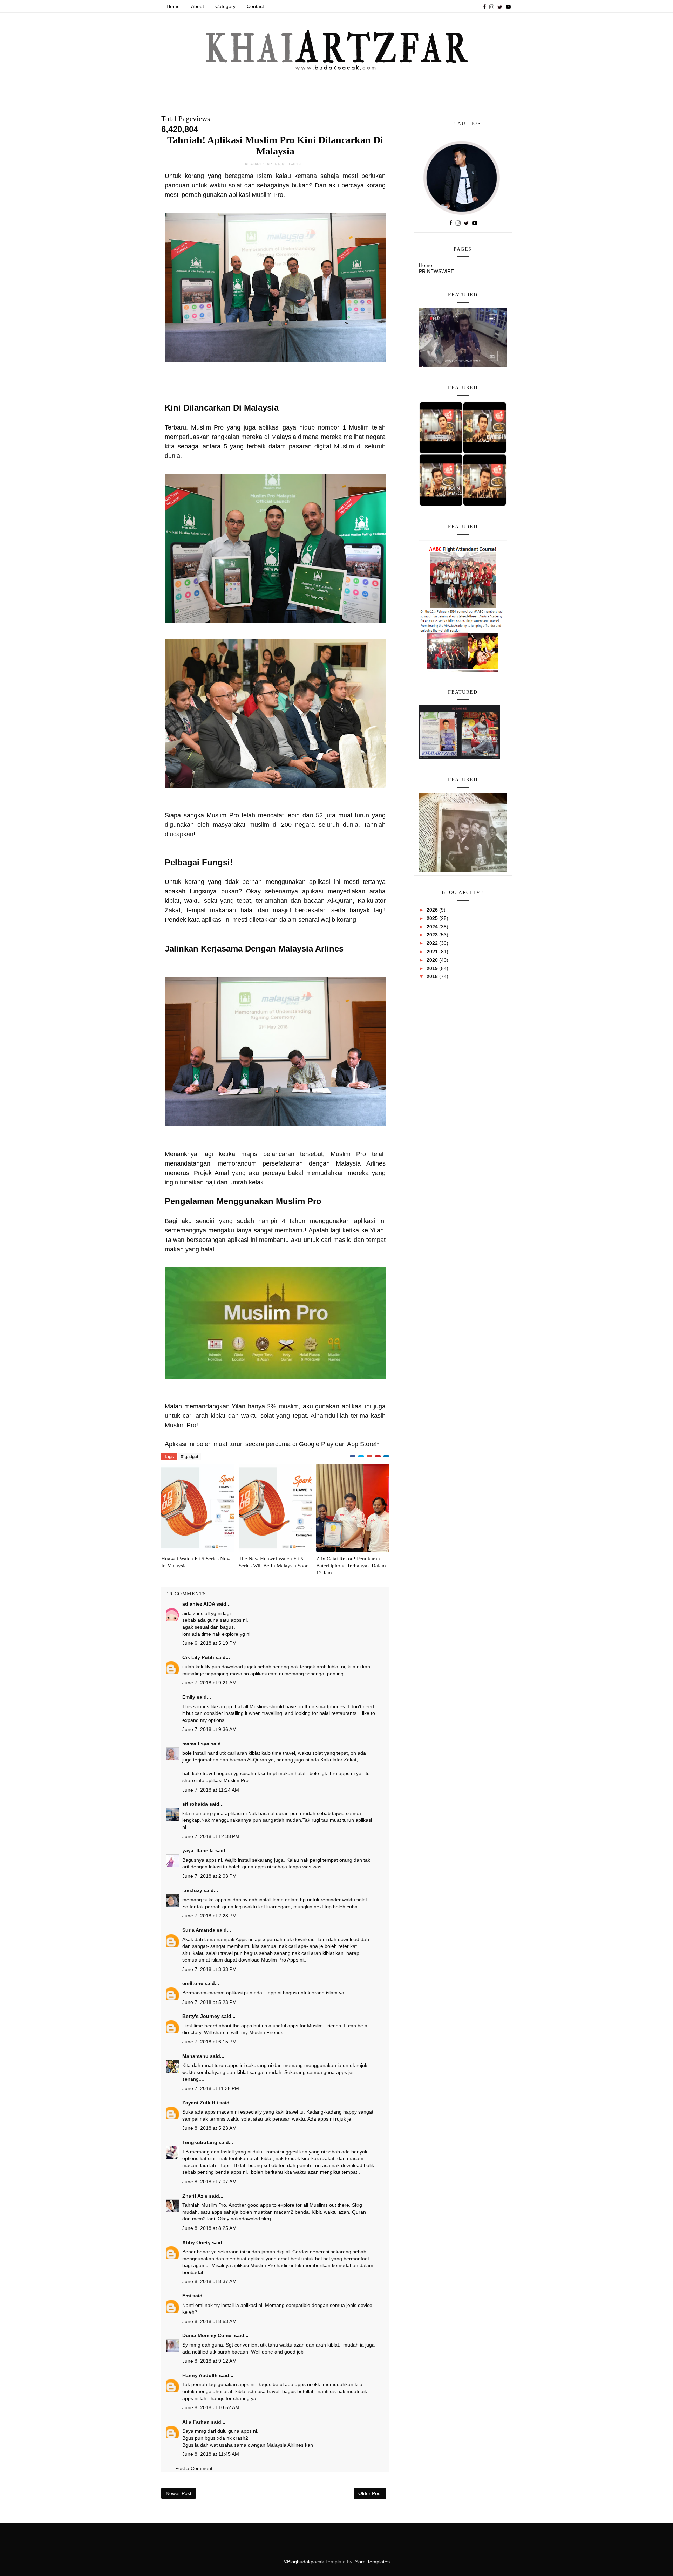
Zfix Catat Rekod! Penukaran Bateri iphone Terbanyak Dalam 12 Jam (351, 1566)
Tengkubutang (200, 2142)
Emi (187, 2296)
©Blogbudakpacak (304, 2562)
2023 (433, 935)
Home (173, 6)
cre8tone (193, 1983)
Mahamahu (195, 2056)
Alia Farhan (196, 2422)
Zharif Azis (195, 2196)
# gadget (190, 1457)
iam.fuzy (192, 1890)
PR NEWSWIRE (436, 271)
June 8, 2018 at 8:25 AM (209, 2228)
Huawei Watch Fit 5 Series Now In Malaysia (196, 1562)
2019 (433, 968)
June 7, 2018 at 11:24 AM (211, 1790)
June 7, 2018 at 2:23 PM (209, 1916)
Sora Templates (372, 2562)
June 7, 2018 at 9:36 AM (209, 1729)
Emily (189, 1697)
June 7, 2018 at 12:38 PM (211, 1836)
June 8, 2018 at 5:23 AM (209, 2128)
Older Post (370, 2493)
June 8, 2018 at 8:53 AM (209, 2321)
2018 (433, 976)
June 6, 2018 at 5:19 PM (209, 1643)
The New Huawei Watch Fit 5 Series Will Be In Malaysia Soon (274, 1562)
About (198, 6)
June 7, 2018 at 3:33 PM (209, 1969)
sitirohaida (195, 1804)
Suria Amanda (199, 1930)
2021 (433, 952)
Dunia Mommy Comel (208, 2335)
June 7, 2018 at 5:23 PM (209, 2002)
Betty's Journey (201, 2016)
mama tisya (196, 1744)
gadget (297, 164)
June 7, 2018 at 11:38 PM (211, 2088)
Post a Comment (194, 2468)
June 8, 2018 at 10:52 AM (211, 2407)
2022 (433, 943)
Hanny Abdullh (200, 2375)
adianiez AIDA (199, 1604)
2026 (433, 910)
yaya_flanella (198, 1850)
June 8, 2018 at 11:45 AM (211, 2454)
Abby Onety (196, 2242)
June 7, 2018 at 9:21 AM (209, 1683)
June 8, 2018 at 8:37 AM (209, 2281)
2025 (433, 918)
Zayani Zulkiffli (200, 2103)
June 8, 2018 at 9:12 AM (209, 2361)
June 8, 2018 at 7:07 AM (209, 2182)
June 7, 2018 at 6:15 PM (209, 2042)
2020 (433, 960)
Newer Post (179, 2493)
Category (225, 6)
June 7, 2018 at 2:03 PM (209, 1876)
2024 (433, 927)
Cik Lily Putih (198, 1657)
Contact (255, 6)
